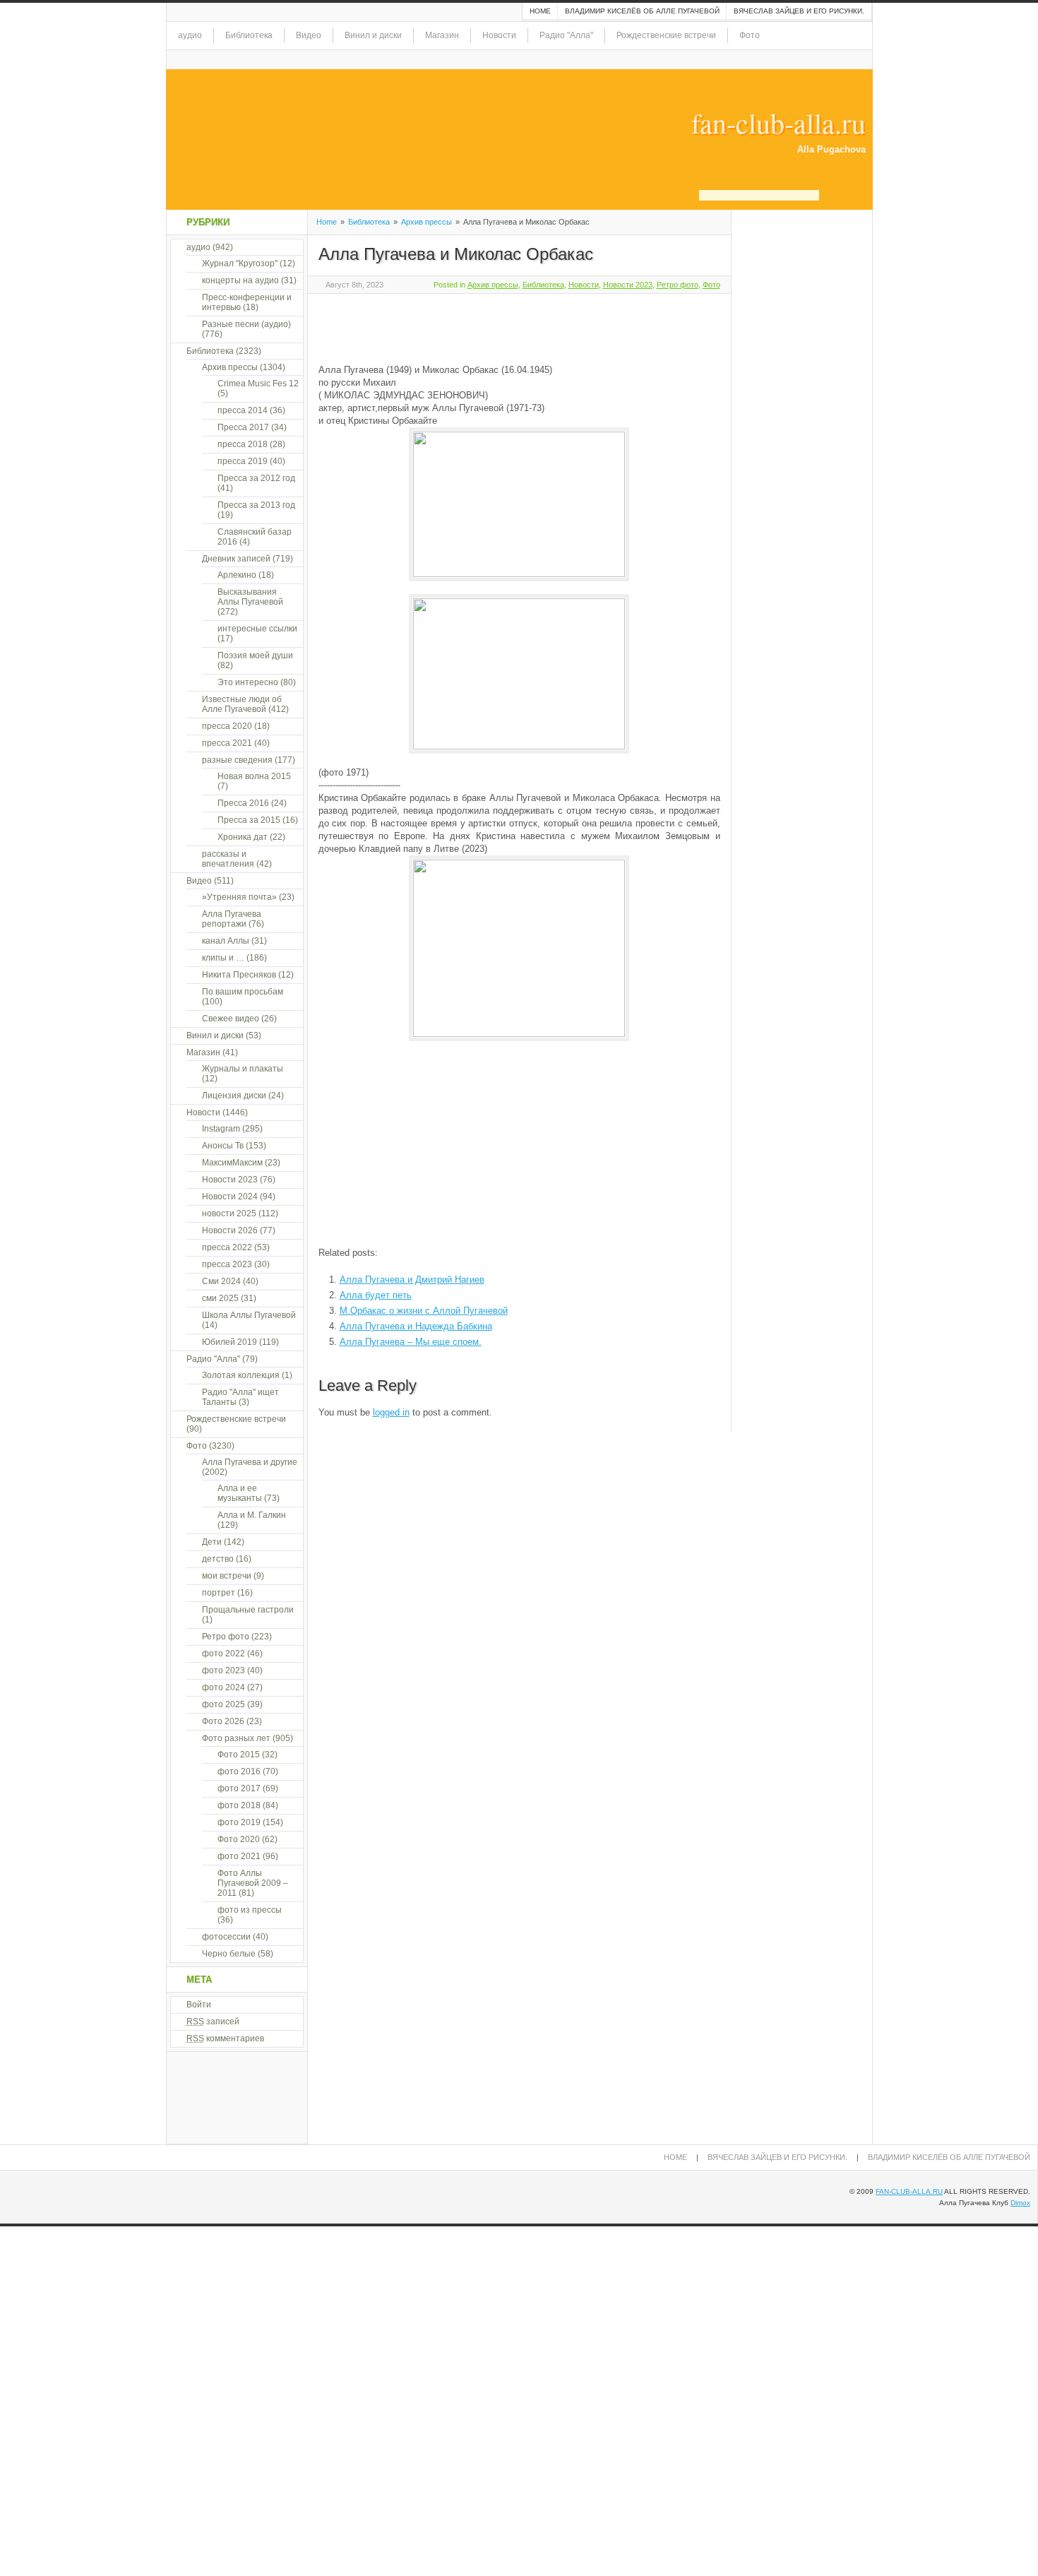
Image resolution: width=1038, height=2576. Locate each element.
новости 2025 (229, 1213)
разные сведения (237, 760)
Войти (199, 2005)
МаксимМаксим (232, 1163)
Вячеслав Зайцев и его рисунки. (799, 11)
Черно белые (229, 1954)
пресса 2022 (227, 1247)
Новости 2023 (628, 285)
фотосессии (226, 1937)
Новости (499, 35)
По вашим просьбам (243, 992)
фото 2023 (223, 1670)
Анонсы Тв (223, 1146)
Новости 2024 (230, 1197)
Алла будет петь (376, 1295)
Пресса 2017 (243, 427)
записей (213, 2022)
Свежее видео (231, 1019)
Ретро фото (678, 285)
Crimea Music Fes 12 (258, 384)
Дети (212, 1542)
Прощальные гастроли (248, 1610)
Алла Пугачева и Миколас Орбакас (456, 254)
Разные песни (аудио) (246, 324)
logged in (391, 1412)
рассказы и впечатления (228, 859)
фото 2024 (223, 1687)
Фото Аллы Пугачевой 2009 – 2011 (253, 1883)
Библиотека (249, 35)
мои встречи (227, 1576)
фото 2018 (239, 1805)
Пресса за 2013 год (256, 505)
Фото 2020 (239, 1839)
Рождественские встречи (666, 35)
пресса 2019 (243, 461)
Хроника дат (243, 837)
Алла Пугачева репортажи (232, 919)
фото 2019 (239, 1822)
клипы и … (223, 958)
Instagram (221, 1129)
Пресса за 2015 (249, 820)
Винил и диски (373, 35)
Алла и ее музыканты (240, 1493)
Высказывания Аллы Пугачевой (250, 597)
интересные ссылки (257, 629)
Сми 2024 (221, 1281)
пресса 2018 (243, 444)
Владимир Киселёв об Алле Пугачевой (642, 11)
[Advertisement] (484, 326)
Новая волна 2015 (254, 776)
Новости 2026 (230, 1230)
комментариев (225, 2038)
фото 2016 (239, 1771)
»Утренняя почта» (239, 897)
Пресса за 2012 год (256, 478)
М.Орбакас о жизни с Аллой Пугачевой (424, 1311)
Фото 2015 (239, 1755)
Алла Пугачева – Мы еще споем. (411, 1342)
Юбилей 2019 (229, 1342)
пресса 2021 (227, 743)
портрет (219, 1593)
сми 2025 (220, 1298)
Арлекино (237, 575)
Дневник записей (236, 559)
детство (218, 1559)
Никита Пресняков (239, 975)
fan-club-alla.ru (778, 123)
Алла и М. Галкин (252, 1515)
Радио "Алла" (566, 35)
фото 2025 (223, 1704)
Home (540, 11)
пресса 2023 (227, 1264)
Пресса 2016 (243, 803)
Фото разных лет (236, 1738)
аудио (190, 35)
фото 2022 (223, 1654)
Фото (750, 35)
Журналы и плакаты (243, 1069)
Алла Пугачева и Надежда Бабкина (416, 1326)
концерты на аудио (240, 280)
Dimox (1020, 2203)
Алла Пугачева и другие (250, 1462)
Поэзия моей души (255, 655)
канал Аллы (226, 941)
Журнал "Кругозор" (240, 263)
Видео (309, 35)
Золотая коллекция (241, 1375)
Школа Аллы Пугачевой (249, 1315)
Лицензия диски (234, 1096)
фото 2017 (239, 1788)
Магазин (442, 35)
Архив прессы (426, 222)
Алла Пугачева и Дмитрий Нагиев (412, 1280)
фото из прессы (250, 1910)
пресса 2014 (243, 410)
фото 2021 (239, 1856)
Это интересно (248, 682)
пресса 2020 (227, 726)
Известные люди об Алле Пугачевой (242, 704)
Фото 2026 (223, 1721)
